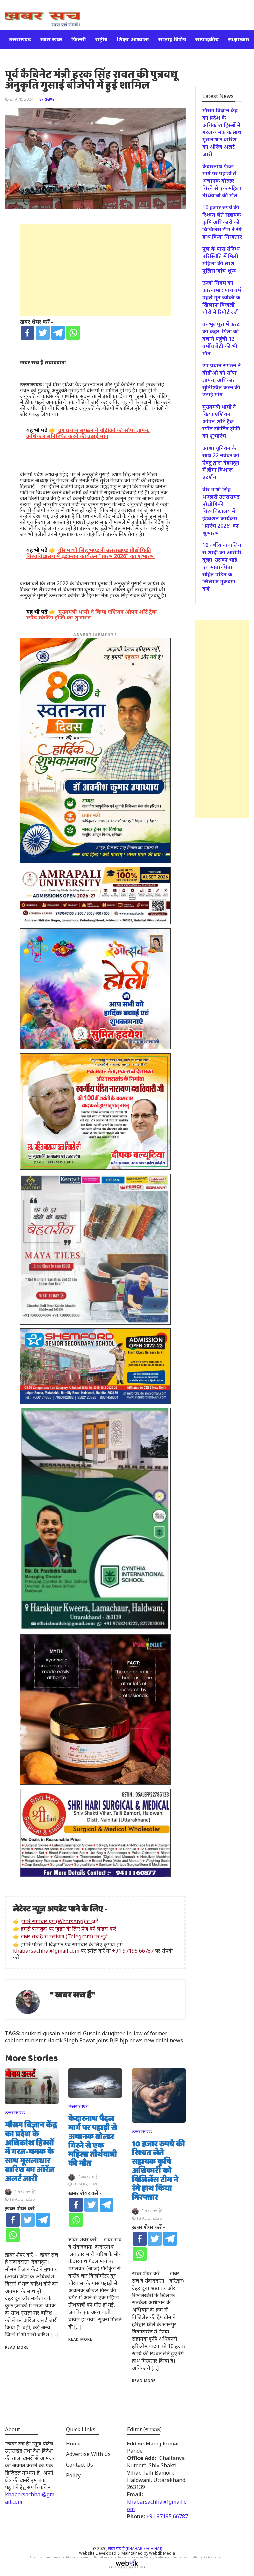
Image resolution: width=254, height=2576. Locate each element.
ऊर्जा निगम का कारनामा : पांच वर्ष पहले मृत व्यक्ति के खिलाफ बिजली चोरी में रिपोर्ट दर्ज (222, 297)
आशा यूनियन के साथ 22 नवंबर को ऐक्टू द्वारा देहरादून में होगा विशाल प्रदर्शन (221, 463)
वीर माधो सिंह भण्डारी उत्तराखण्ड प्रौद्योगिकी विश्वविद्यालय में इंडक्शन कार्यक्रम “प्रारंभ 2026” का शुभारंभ (221, 511)
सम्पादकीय (207, 39)
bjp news (131, 2040)
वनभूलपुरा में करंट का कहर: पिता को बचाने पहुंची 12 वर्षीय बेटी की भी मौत (221, 339)
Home (73, 2444)
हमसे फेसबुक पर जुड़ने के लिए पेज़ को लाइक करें (69, 1929)
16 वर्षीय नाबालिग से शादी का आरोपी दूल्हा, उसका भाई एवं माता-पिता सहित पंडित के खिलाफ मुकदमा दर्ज (222, 567)
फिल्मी (79, 39)
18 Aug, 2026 (85, 2184)
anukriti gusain (41, 2033)
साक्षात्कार (239, 39)
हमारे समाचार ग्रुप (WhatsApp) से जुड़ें (60, 1921)
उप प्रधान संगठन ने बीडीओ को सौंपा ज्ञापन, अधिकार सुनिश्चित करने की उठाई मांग (222, 380)
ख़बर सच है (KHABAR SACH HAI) (135, 2548)
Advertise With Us (88, 2454)
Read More (17, 2347)
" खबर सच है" (73, 1995)
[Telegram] (58, 333)
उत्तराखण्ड (20, 39)
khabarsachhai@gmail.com (46, 1951)
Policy (73, 2475)
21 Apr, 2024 (21, 99)
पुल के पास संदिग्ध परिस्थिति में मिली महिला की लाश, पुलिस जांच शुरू (221, 260)
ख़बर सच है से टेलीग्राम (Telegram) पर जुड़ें (64, 1936)
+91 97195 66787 (133, 1951)
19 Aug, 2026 (22, 2199)
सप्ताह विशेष (172, 39)
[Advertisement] (95, 270)
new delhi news (163, 2040)
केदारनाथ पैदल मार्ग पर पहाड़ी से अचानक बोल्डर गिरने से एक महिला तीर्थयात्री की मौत (93, 2141)
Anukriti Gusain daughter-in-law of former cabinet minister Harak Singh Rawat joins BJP (86, 2037)
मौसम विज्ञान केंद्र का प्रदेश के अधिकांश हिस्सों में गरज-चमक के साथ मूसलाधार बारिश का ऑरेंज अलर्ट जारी (31, 2152)
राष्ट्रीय (101, 39)
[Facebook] (27, 333)
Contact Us (80, 2465)
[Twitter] (43, 333)
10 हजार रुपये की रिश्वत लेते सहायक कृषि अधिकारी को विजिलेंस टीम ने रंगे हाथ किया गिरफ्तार (158, 2171)
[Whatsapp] (73, 333)
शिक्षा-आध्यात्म (133, 39)
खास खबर (51, 39)
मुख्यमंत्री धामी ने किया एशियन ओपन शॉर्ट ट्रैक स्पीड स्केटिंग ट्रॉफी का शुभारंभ (221, 421)
